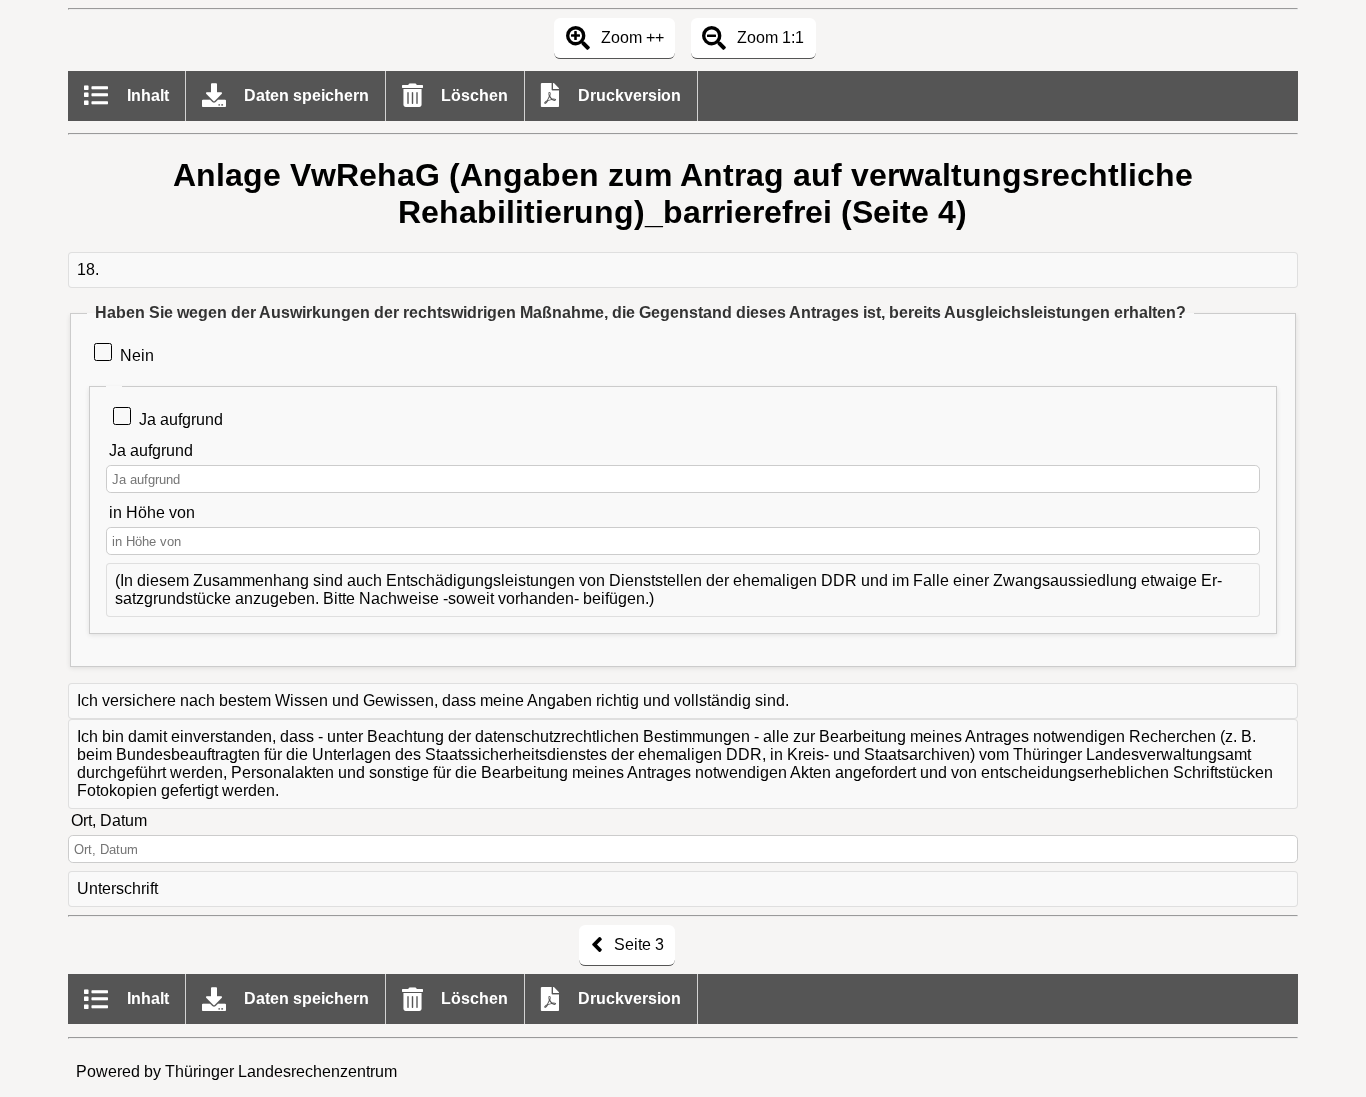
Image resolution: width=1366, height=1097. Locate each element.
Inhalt (146, 95)
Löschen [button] (472, 95)
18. (88, 269)
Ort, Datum (109, 820)
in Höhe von (152, 512)
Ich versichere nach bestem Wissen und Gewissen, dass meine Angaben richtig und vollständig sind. (433, 700)
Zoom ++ (630, 37)
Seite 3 (637, 944)
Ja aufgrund (180, 419)
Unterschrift (117, 888)
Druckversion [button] (627, 95)
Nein (137, 355)
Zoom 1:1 (768, 37)
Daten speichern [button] (304, 95)
